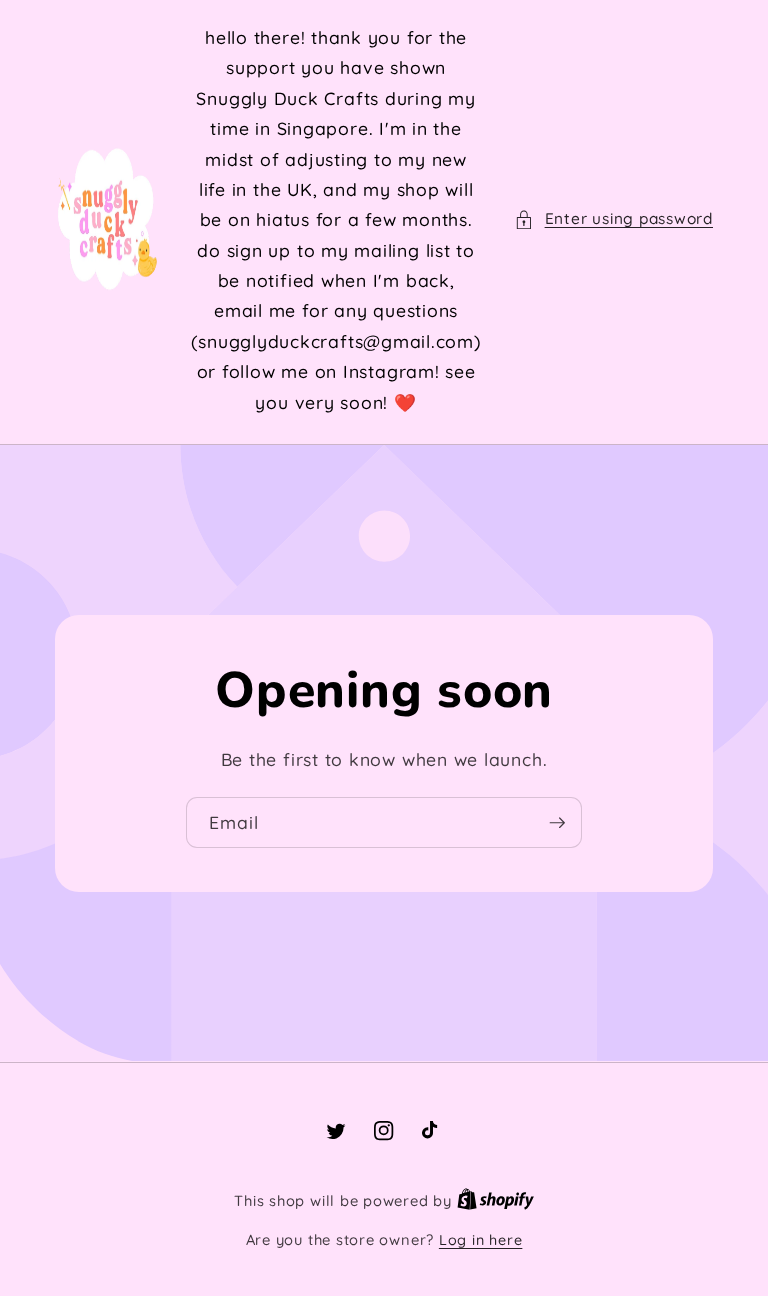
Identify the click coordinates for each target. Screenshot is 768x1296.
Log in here (480, 1240)
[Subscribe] (557, 823)
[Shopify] (495, 1201)
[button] (613, 219)
